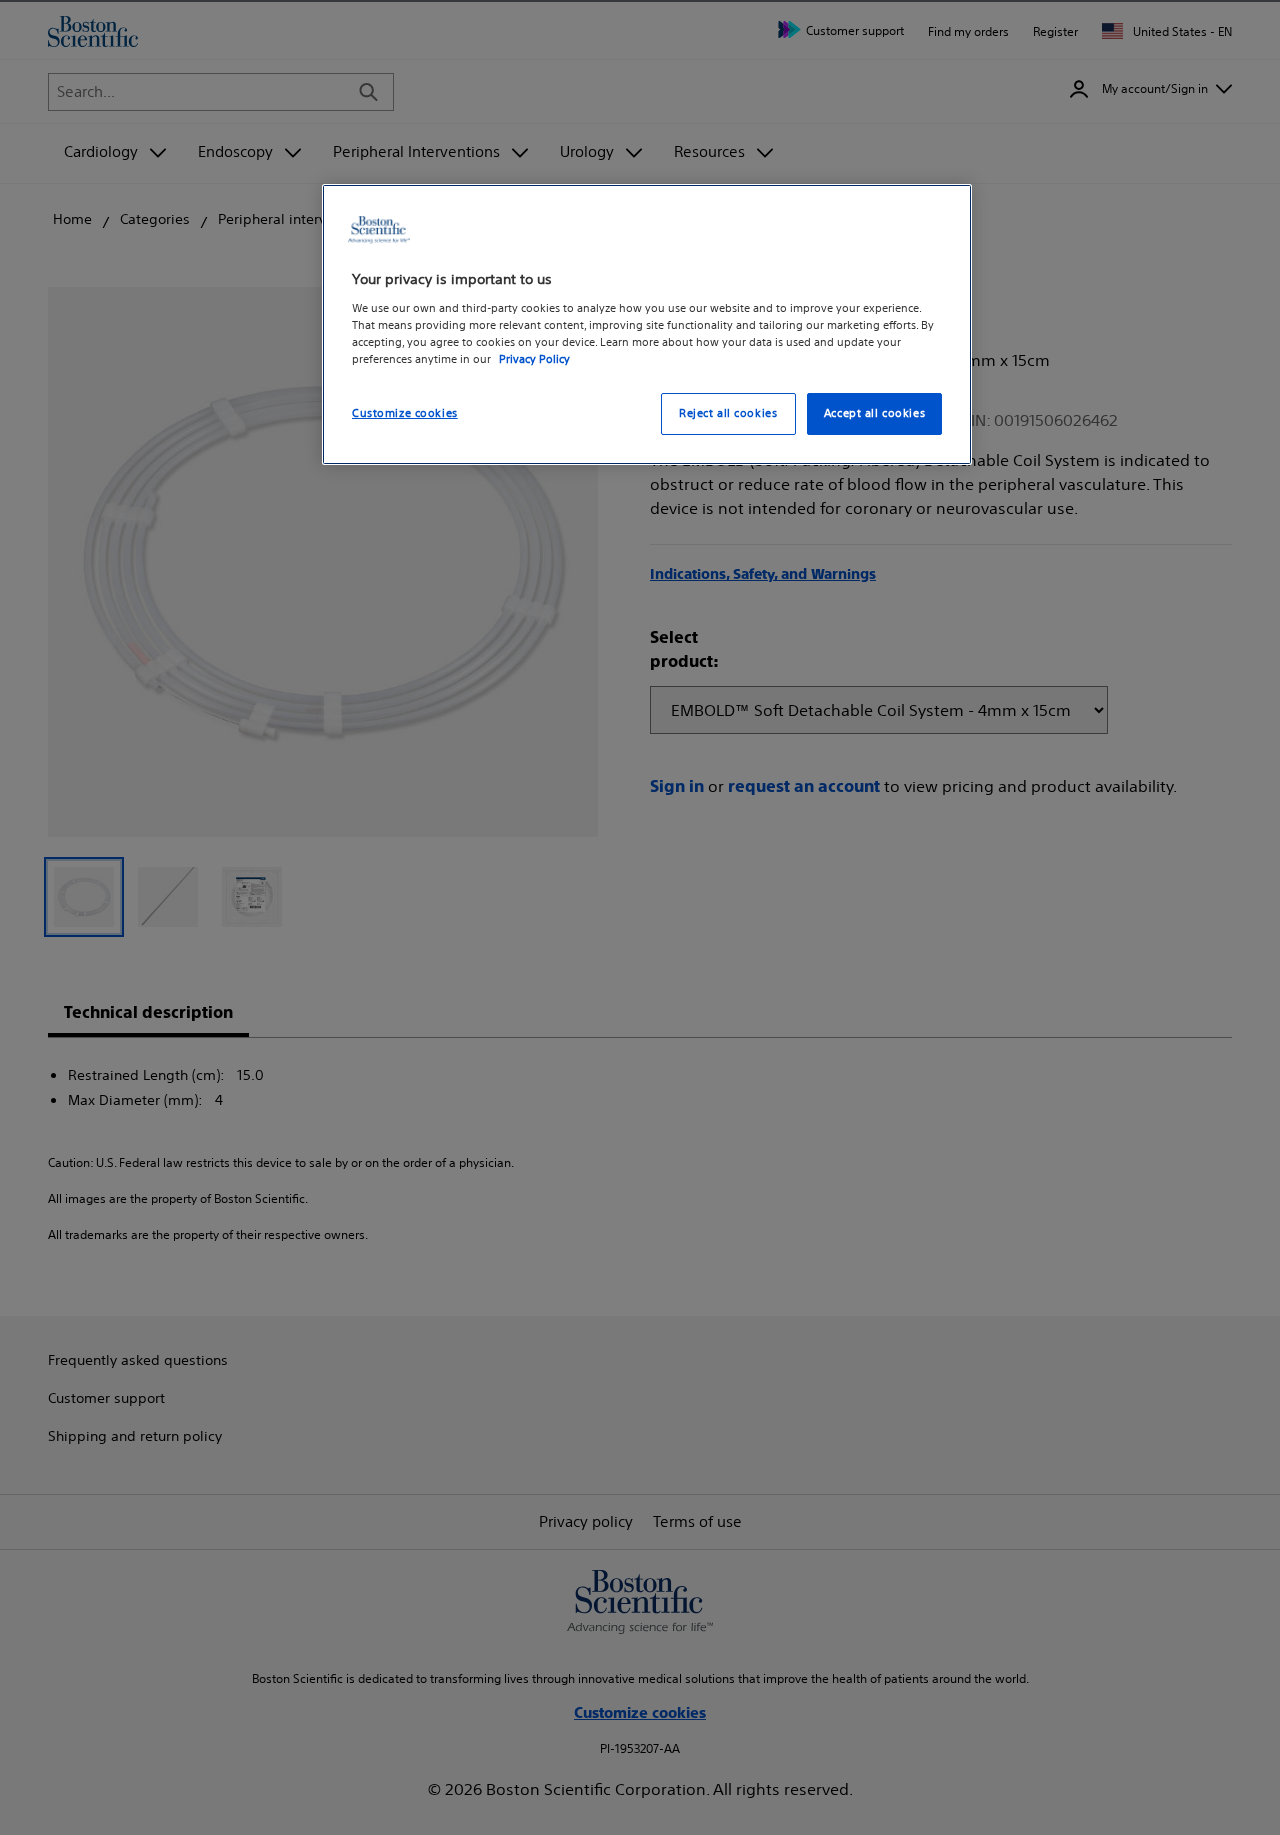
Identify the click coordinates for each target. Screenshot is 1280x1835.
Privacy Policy (534, 358)
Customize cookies (405, 412)
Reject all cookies (728, 412)
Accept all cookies (874, 412)
